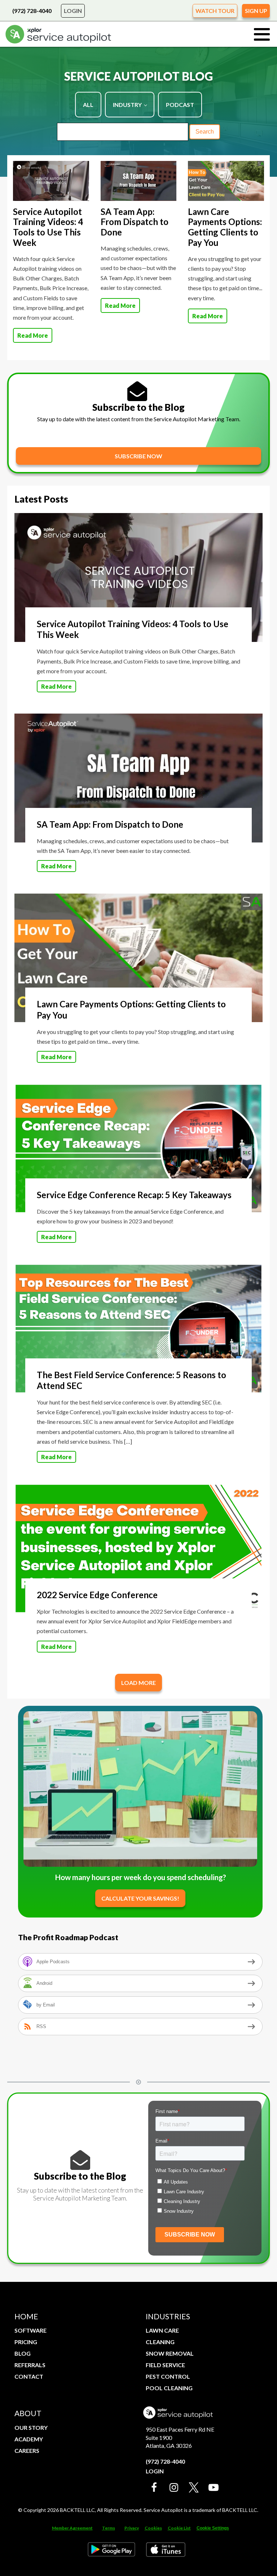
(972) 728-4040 (32, 11)
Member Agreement (72, 2528)
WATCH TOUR (215, 11)
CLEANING (160, 2342)
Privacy (132, 2528)
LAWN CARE (162, 2330)
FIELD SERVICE (165, 2365)
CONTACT (29, 2376)
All (88, 105)
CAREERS (27, 2451)
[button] (154, 2488)
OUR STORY (31, 2427)
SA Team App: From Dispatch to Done (135, 222)
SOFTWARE (30, 2330)
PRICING (26, 2342)
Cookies (153, 2528)
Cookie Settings (213, 2528)
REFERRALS (30, 2365)
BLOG (23, 2353)
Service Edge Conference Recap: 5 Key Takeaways (134, 1195)
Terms (109, 2528)
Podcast (180, 105)
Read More (33, 335)
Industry (127, 105)
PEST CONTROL (168, 2376)
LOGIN (73, 11)
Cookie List (179, 2528)
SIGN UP (256, 11)
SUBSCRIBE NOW (138, 456)
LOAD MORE (138, 1683)
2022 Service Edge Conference (97, 1595)
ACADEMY (29, 2439)
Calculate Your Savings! (140, 1898)
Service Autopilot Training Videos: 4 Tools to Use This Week (48, 227)
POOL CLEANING (169, 2388)
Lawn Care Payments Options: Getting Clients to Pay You (225, 227)
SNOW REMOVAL (170, 2353)
